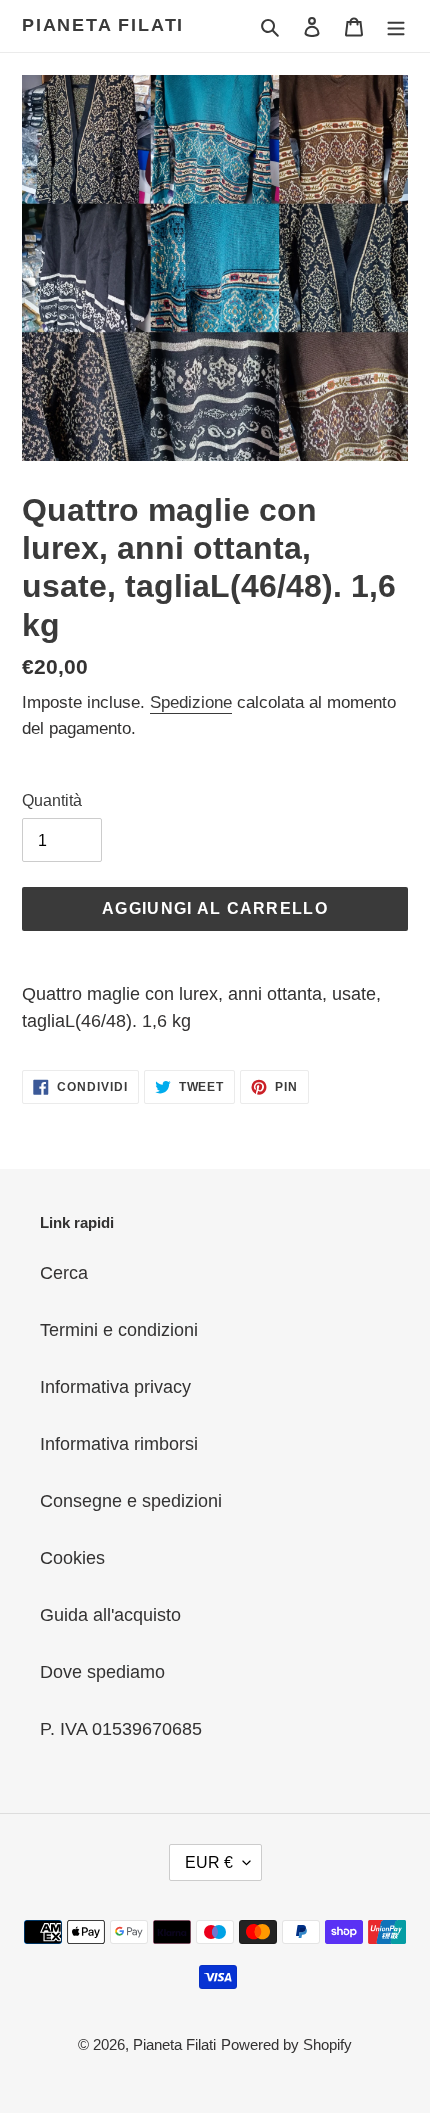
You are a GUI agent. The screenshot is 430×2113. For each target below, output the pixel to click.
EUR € (209, 1862)
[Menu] (396, 25)
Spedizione (191, 702)
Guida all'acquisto (110, 1615)
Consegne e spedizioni (131, 1501)
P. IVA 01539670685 (121, 1729)
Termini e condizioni (119, 1330)
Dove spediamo (102, 1672)
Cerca (64, 1273)
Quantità (52, 800)
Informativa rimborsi (119, 1444)
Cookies (72, 1558)
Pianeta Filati (103, 25)
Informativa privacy (115, 1387)
